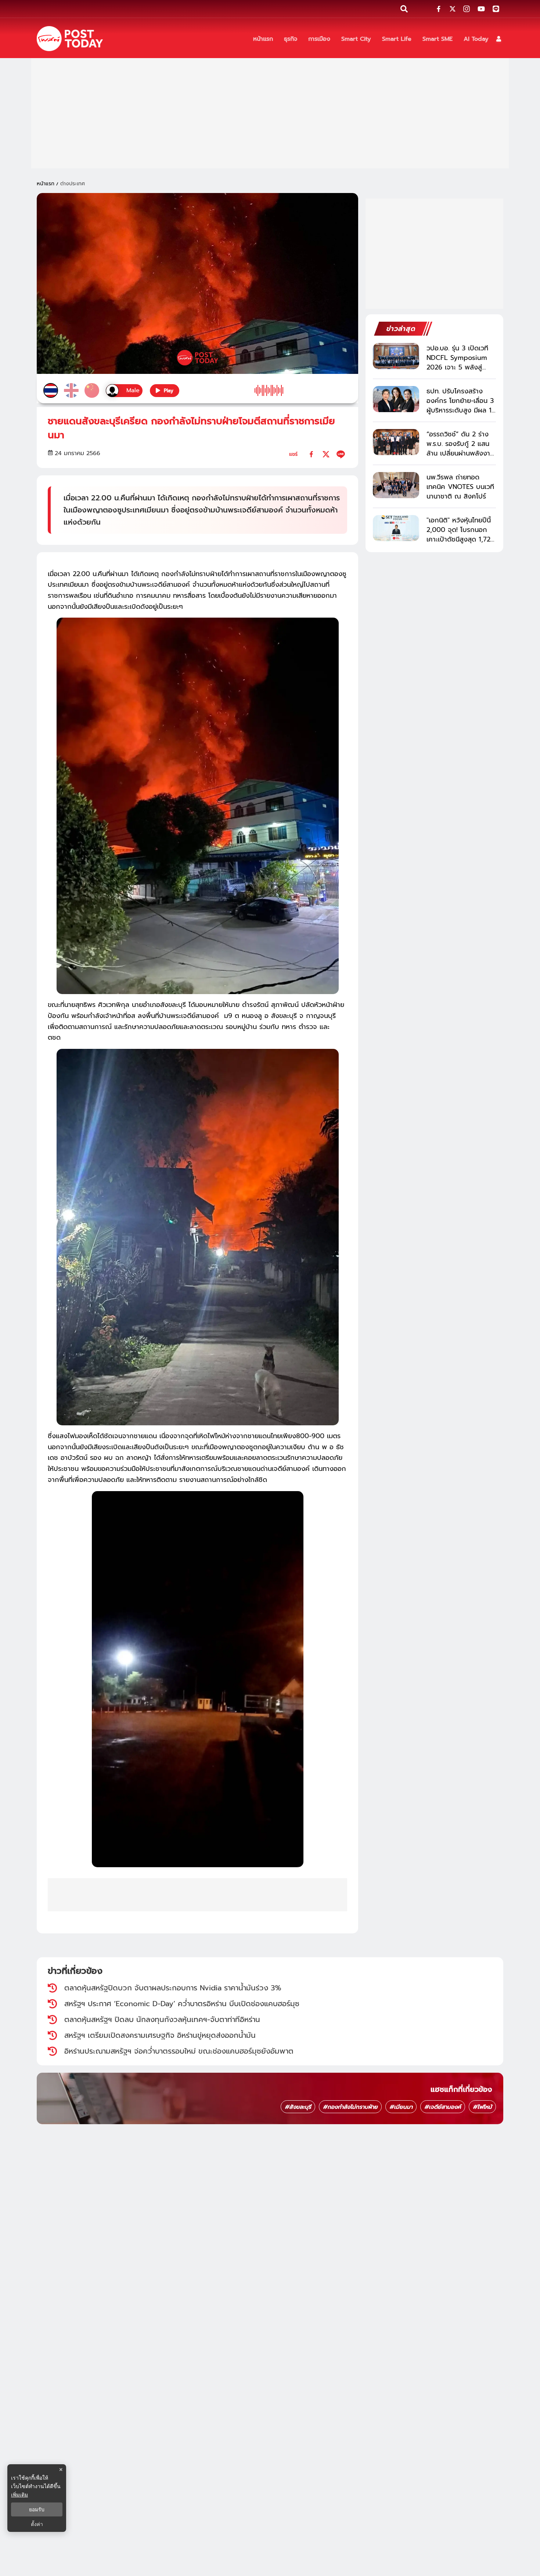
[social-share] (439, 9)
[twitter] (326, 454)
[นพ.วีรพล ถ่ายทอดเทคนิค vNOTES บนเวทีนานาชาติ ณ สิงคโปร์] (396, 485)
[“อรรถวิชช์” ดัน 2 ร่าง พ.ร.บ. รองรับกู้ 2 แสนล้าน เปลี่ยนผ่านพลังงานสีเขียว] (396, 442)
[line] (341, 454)
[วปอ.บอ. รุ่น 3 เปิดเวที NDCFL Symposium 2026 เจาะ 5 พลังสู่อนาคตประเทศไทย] (396, 356)
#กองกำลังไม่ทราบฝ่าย (350, 2107)
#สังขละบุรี (298, 2107)
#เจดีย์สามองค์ (443, 2107)
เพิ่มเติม (19, 2495)
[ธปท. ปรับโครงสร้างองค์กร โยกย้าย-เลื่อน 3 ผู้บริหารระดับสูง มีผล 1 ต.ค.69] (396, 399)
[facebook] (311, 454)
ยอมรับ (37, 2509)
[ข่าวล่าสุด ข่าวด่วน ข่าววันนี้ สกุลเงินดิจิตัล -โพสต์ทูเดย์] (70, 39)
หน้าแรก (46, 184)
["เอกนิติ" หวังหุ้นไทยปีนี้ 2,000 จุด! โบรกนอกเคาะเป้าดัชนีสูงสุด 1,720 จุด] (396, 528)
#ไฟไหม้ (482, 2107)
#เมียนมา (401, 2107)
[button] (499, 39)
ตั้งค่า (37, 2524)
